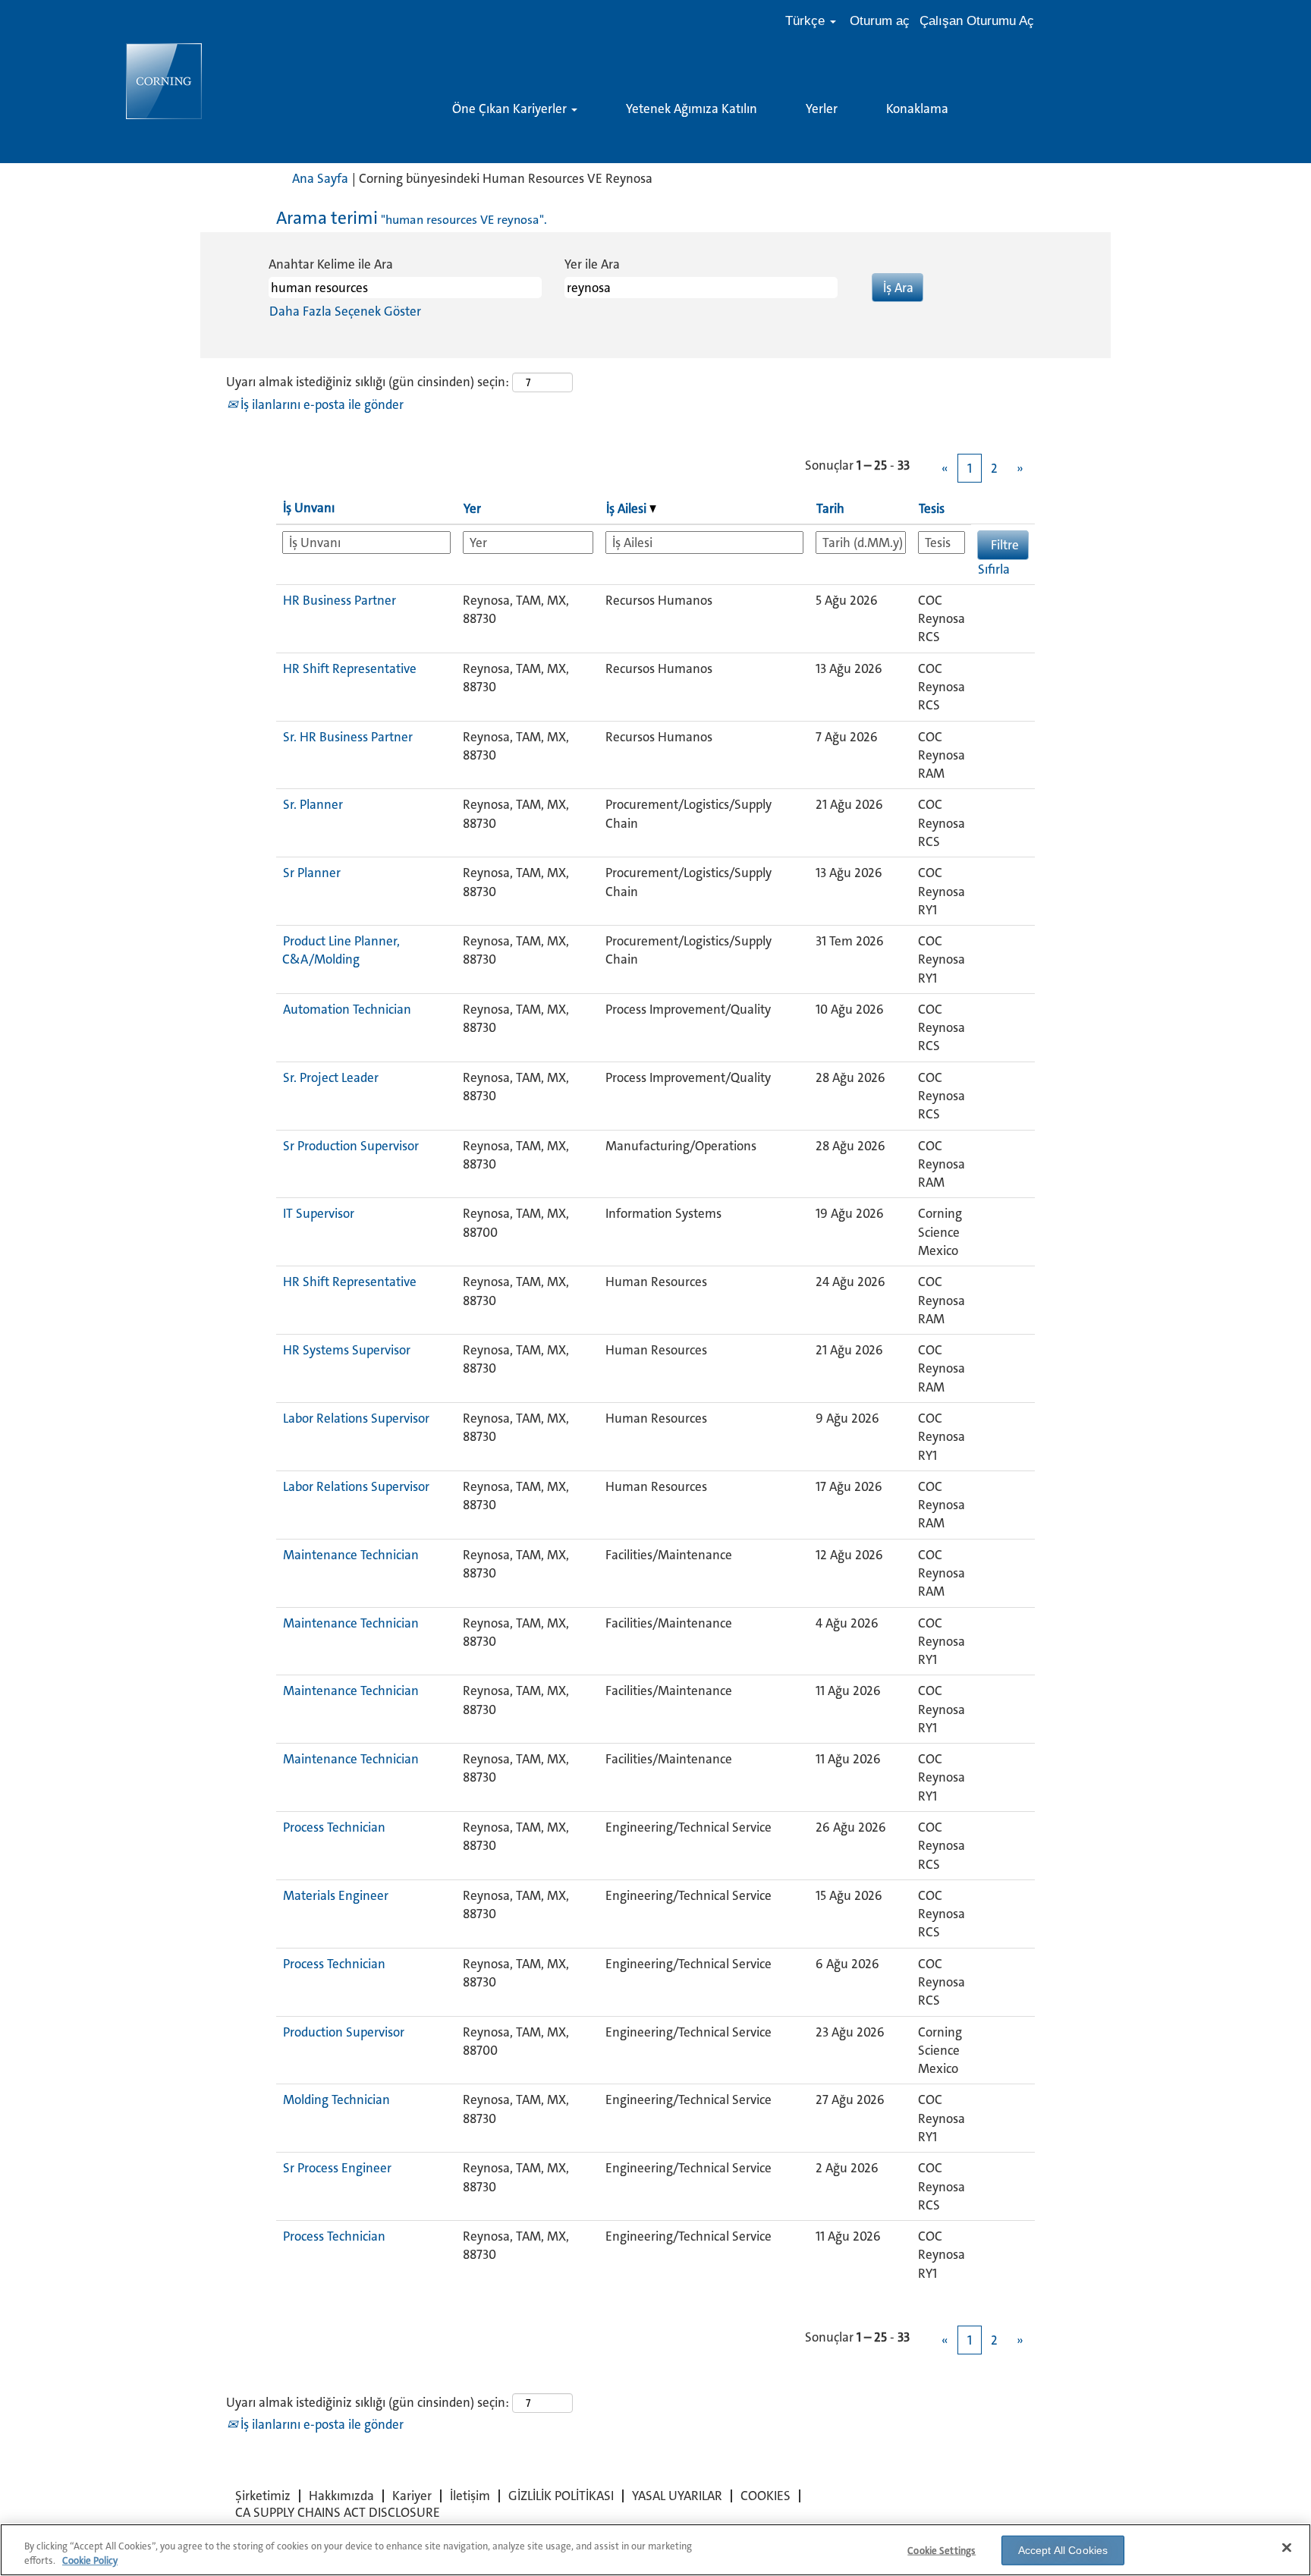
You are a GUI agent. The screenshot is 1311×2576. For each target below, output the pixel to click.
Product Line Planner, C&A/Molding (341, 950)
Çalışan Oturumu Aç (977, 21)
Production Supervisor (344, 2032)
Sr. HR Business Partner (348, 737)
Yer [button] (472, 508)
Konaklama (917, 109)
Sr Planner (312, 873)
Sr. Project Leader (331, 1077)
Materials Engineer (336, 1895)
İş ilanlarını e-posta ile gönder (321, 404)
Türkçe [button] (807, 21)
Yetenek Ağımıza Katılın (692, 109)
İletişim (470, 2496)
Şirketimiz (263, 2496)
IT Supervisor (319, 1213)
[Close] (1287, 2548)
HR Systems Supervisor (347, 1350)
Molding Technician (336, 2099)
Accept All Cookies (1063, 2550)
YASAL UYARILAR (677, 2496)
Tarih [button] (830, 508)
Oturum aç (880, 21)
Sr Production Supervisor (351, 1146)
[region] (655, 2550)
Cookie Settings (942, 2551)
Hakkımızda (341, 2496)
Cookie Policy (90, 2560)
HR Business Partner (340, 600)
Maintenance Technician (351, 1555)
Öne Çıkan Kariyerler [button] (511, 109)
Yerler (822, 109)
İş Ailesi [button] (628, 508)
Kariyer (412, 2496)
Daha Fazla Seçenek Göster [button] (345, 311)
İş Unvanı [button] (309, 508)
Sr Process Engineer (337, 2168)
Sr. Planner (313, 804)
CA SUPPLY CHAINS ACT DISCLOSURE (338, 2512)
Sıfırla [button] (994, 569)
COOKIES (766, 2496)
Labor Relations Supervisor (356, 1418)
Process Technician (334, 1827)
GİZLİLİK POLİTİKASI (561, 2496)
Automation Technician (347, 1009)
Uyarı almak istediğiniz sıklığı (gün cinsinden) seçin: (368, 382)
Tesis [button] (932, 508)
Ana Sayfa (320, 178)
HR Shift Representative (350, 668)
